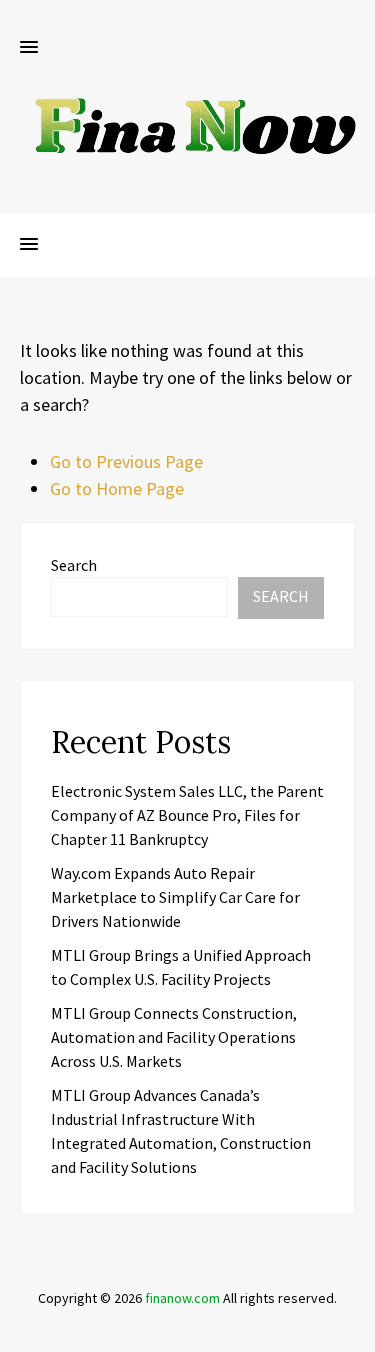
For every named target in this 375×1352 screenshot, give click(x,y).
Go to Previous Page (126, 461)
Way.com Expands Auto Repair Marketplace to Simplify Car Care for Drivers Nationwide (175, 897)
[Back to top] (355, 1332)
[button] (29, 48)
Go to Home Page (117, 488)
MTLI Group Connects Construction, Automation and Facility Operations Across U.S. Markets (174, 1037)
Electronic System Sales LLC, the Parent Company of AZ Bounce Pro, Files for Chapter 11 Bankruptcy (187, 815)
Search (74, 565)
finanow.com (182, 1298)
